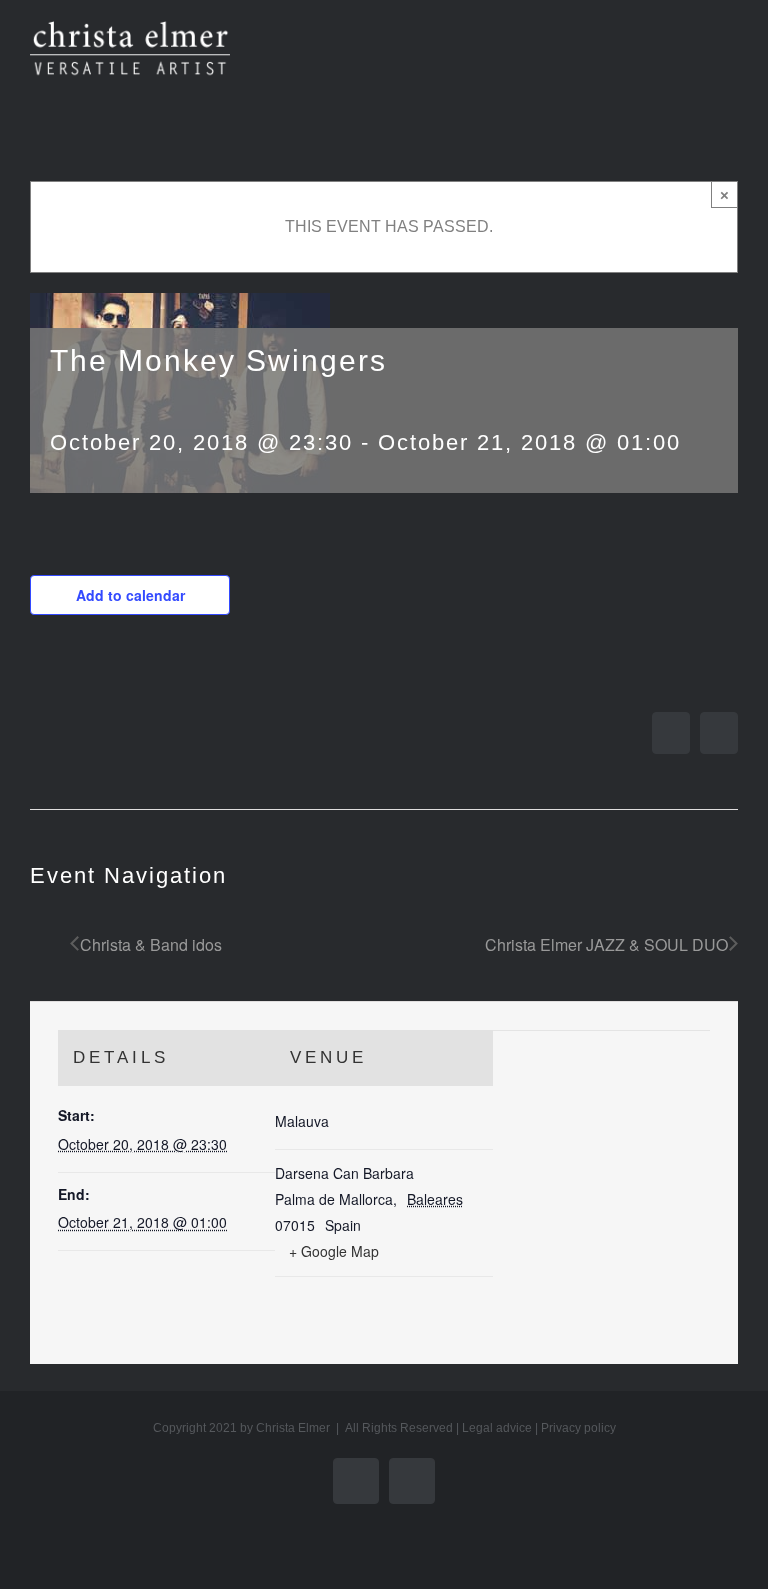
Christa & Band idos (151, 944)
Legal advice (497, 1428)
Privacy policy (578, 1428)
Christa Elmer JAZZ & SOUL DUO (606, 944)
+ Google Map (334, 1251)
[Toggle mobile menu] (730, 55)
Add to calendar (130, 595)
